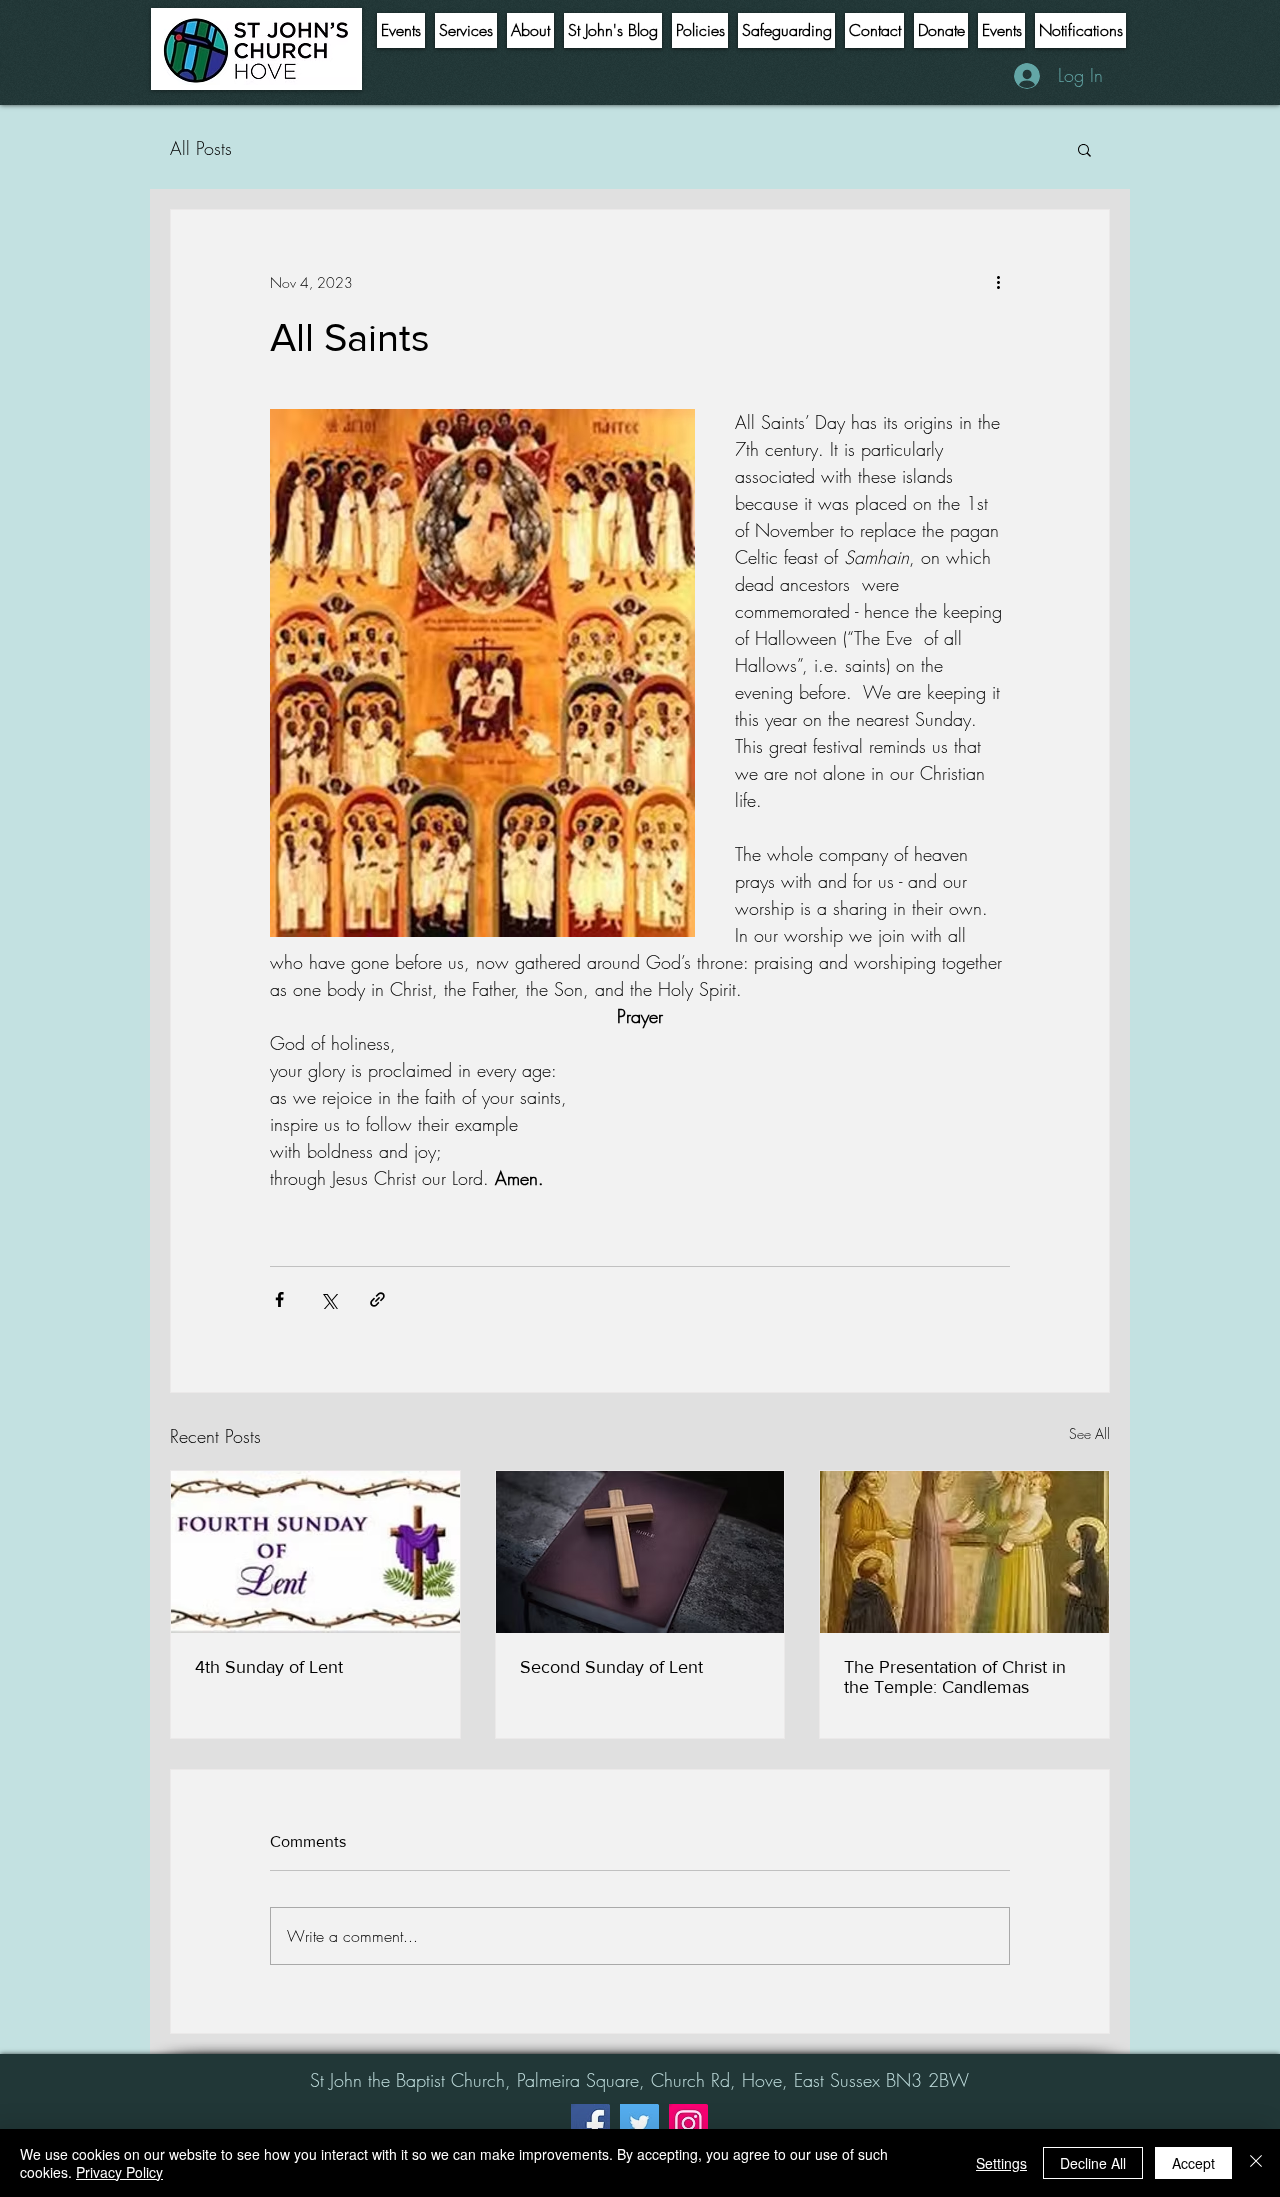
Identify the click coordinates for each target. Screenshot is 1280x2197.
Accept (1193, 2163)
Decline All (1093, 2163)
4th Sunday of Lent (269, 1667)
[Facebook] (590, 2123)
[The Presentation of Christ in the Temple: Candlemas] (964, 1552)
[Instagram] (688, 2123)
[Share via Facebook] (279, 1299)
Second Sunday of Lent (611, 1667)
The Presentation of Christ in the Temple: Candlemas (955, 1677)
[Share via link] (377, 1299)
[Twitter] (639, 2123)
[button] (1084, 149)
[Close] (1256, 2163)
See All (1089, 1433)
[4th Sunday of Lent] (315, 1552)
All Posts (201, 148)
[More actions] (998, 282)
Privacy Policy (119, 2172)
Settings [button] (1001, 2163)
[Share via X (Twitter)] (328, 1299)
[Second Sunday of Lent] (640, 1552)
